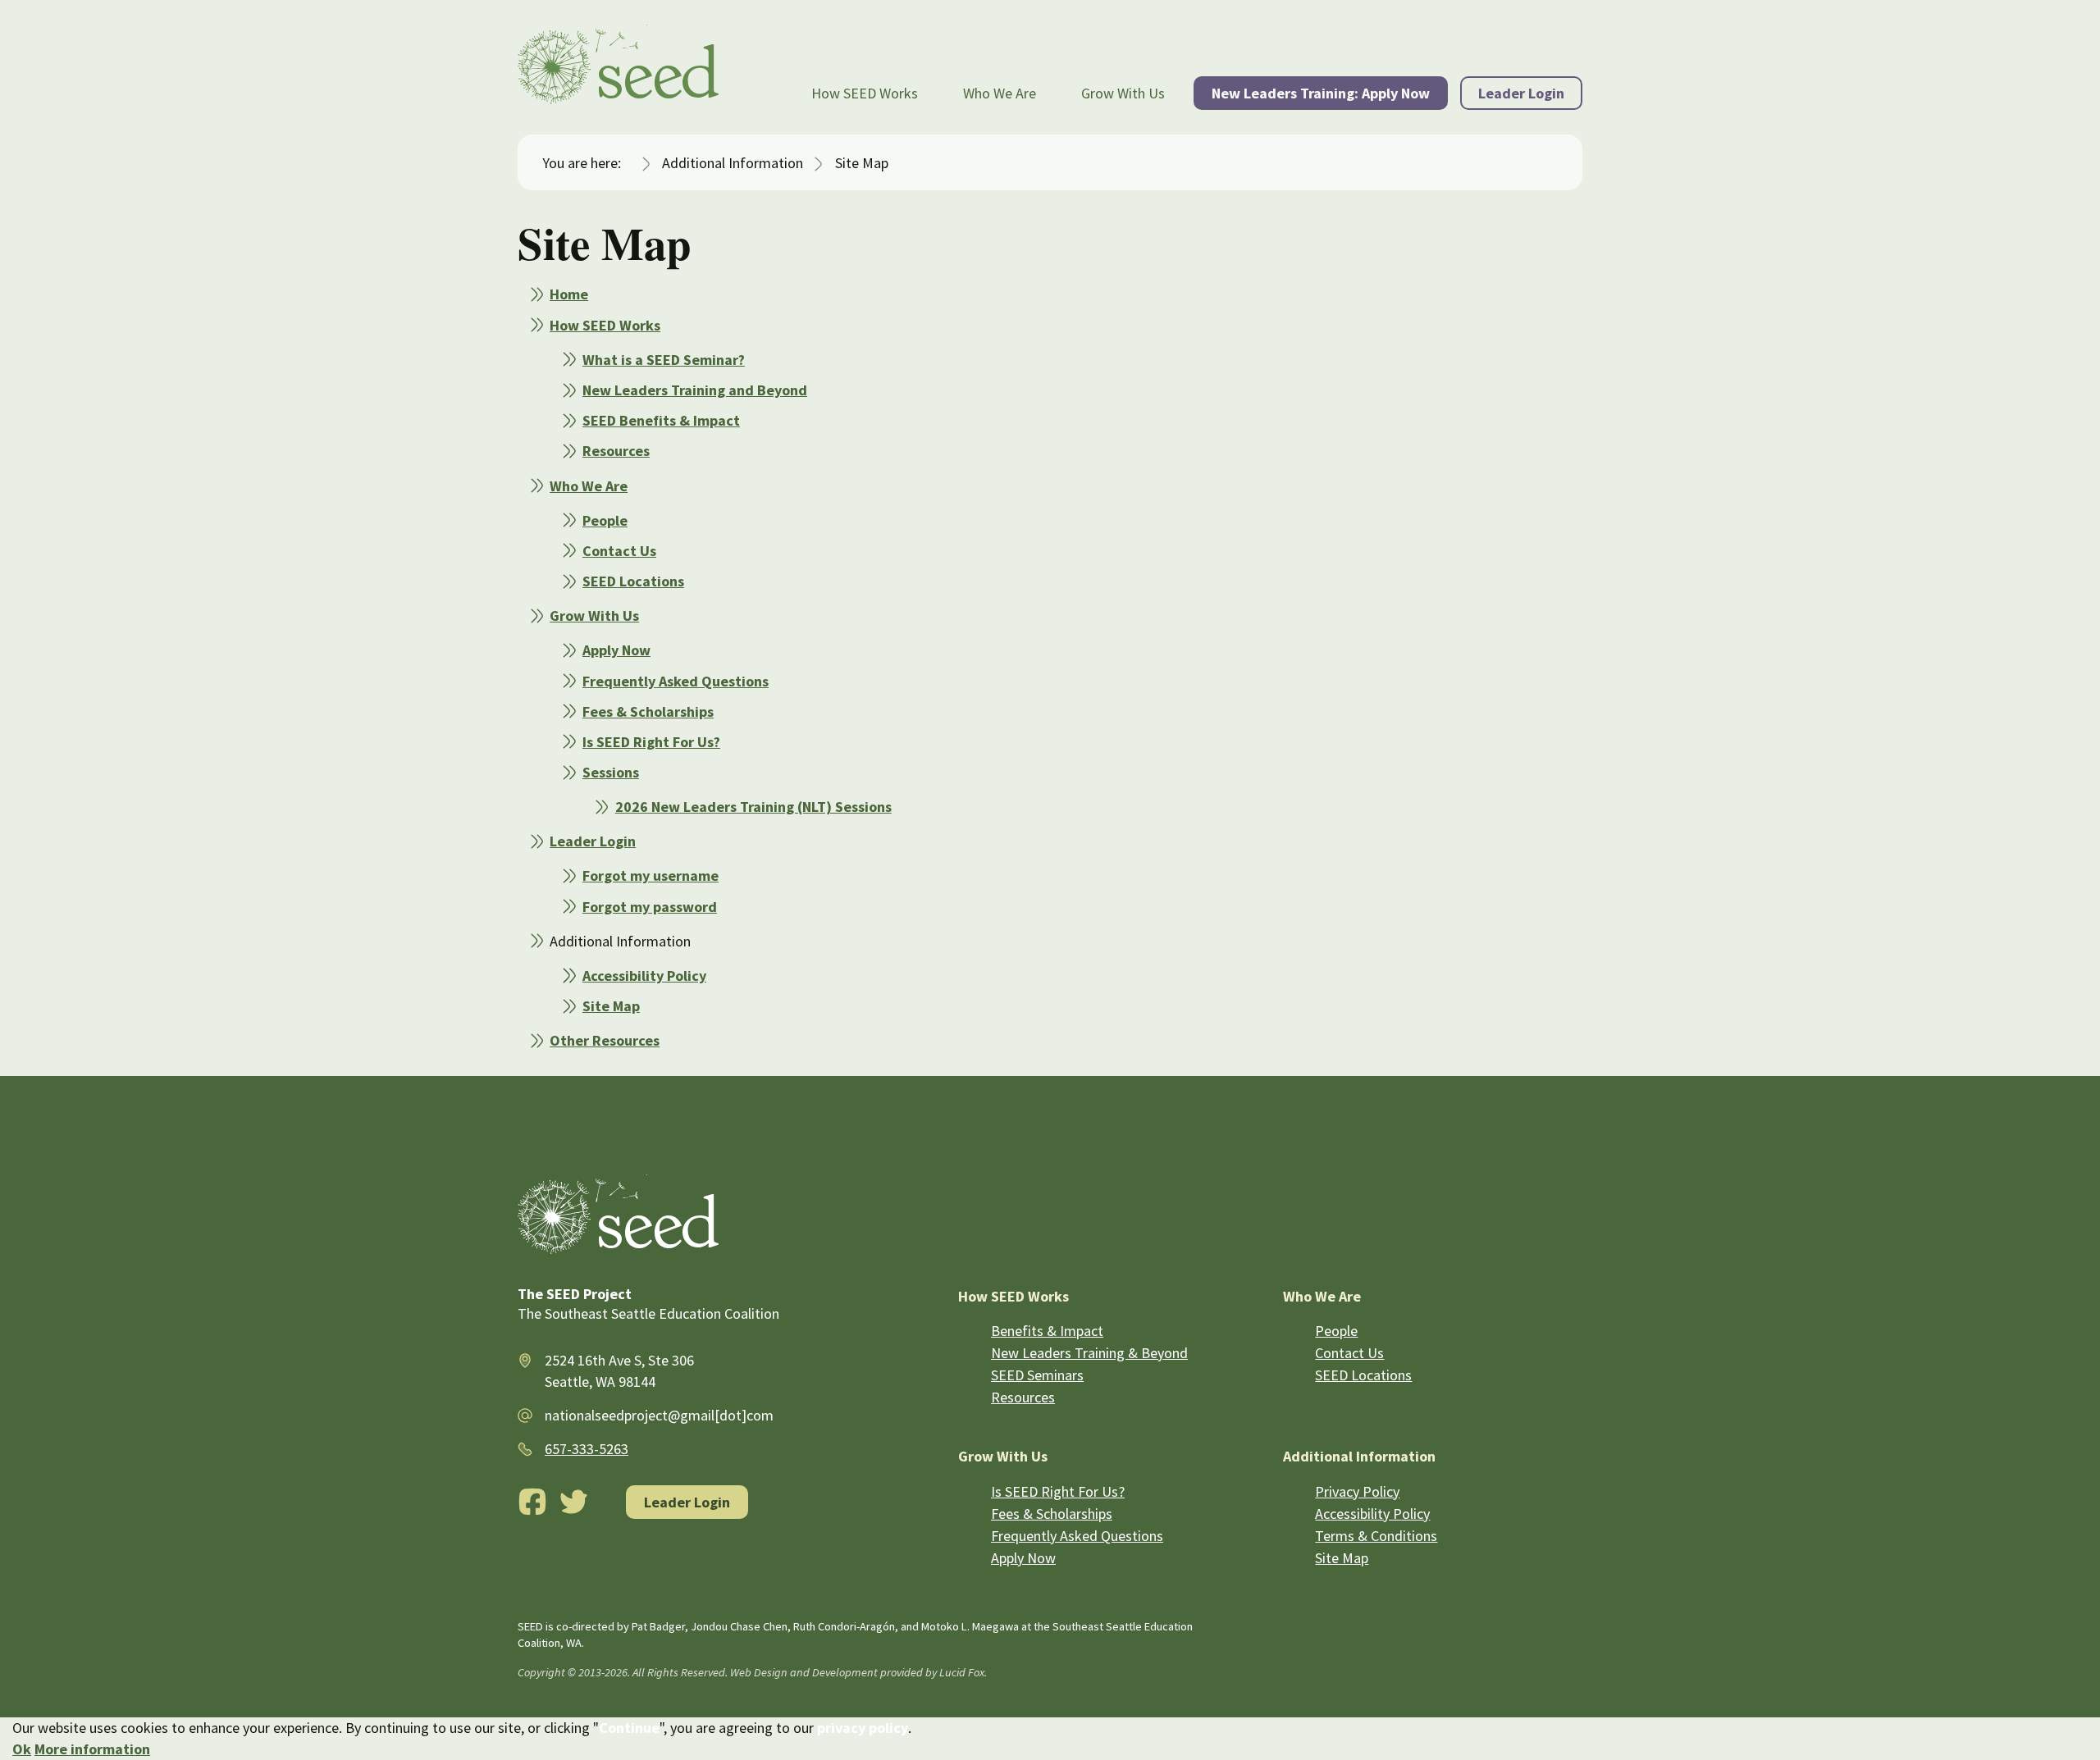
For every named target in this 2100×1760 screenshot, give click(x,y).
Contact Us (619, 551)
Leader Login (1521, 93)
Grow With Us (1123, 93)
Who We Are (1000, 93)
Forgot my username (651, 875)
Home (569, 294)
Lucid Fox (962, 1672)
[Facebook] (532, 1502)
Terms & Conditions (1376, 1536)
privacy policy (863, 1728)
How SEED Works (865, 93)
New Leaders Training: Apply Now (1321, 93)
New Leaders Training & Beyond (1089, 1353)
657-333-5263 (587, 1449)
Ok (22, 1749)
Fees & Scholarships (648, 711)
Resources (616, 451)
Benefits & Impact (1047, 1331)
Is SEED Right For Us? (651, 742)
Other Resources (605, 1040)
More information (92, 1749)
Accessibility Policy (644, 976)
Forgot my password (650, 907)
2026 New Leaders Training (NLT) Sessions (753, 807)
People (605, 520)
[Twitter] (574, 1502)
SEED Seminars (1037, 1375)
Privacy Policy (1357, 1491)
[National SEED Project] (618, 67)
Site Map (611, 1006)
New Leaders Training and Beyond (695, 390)
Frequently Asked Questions (676, 681)
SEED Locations (633, 581)
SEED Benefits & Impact (661, 420)
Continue (629, 1728)
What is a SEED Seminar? (664, 360)
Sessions (611, 772)
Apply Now (616, 650)
